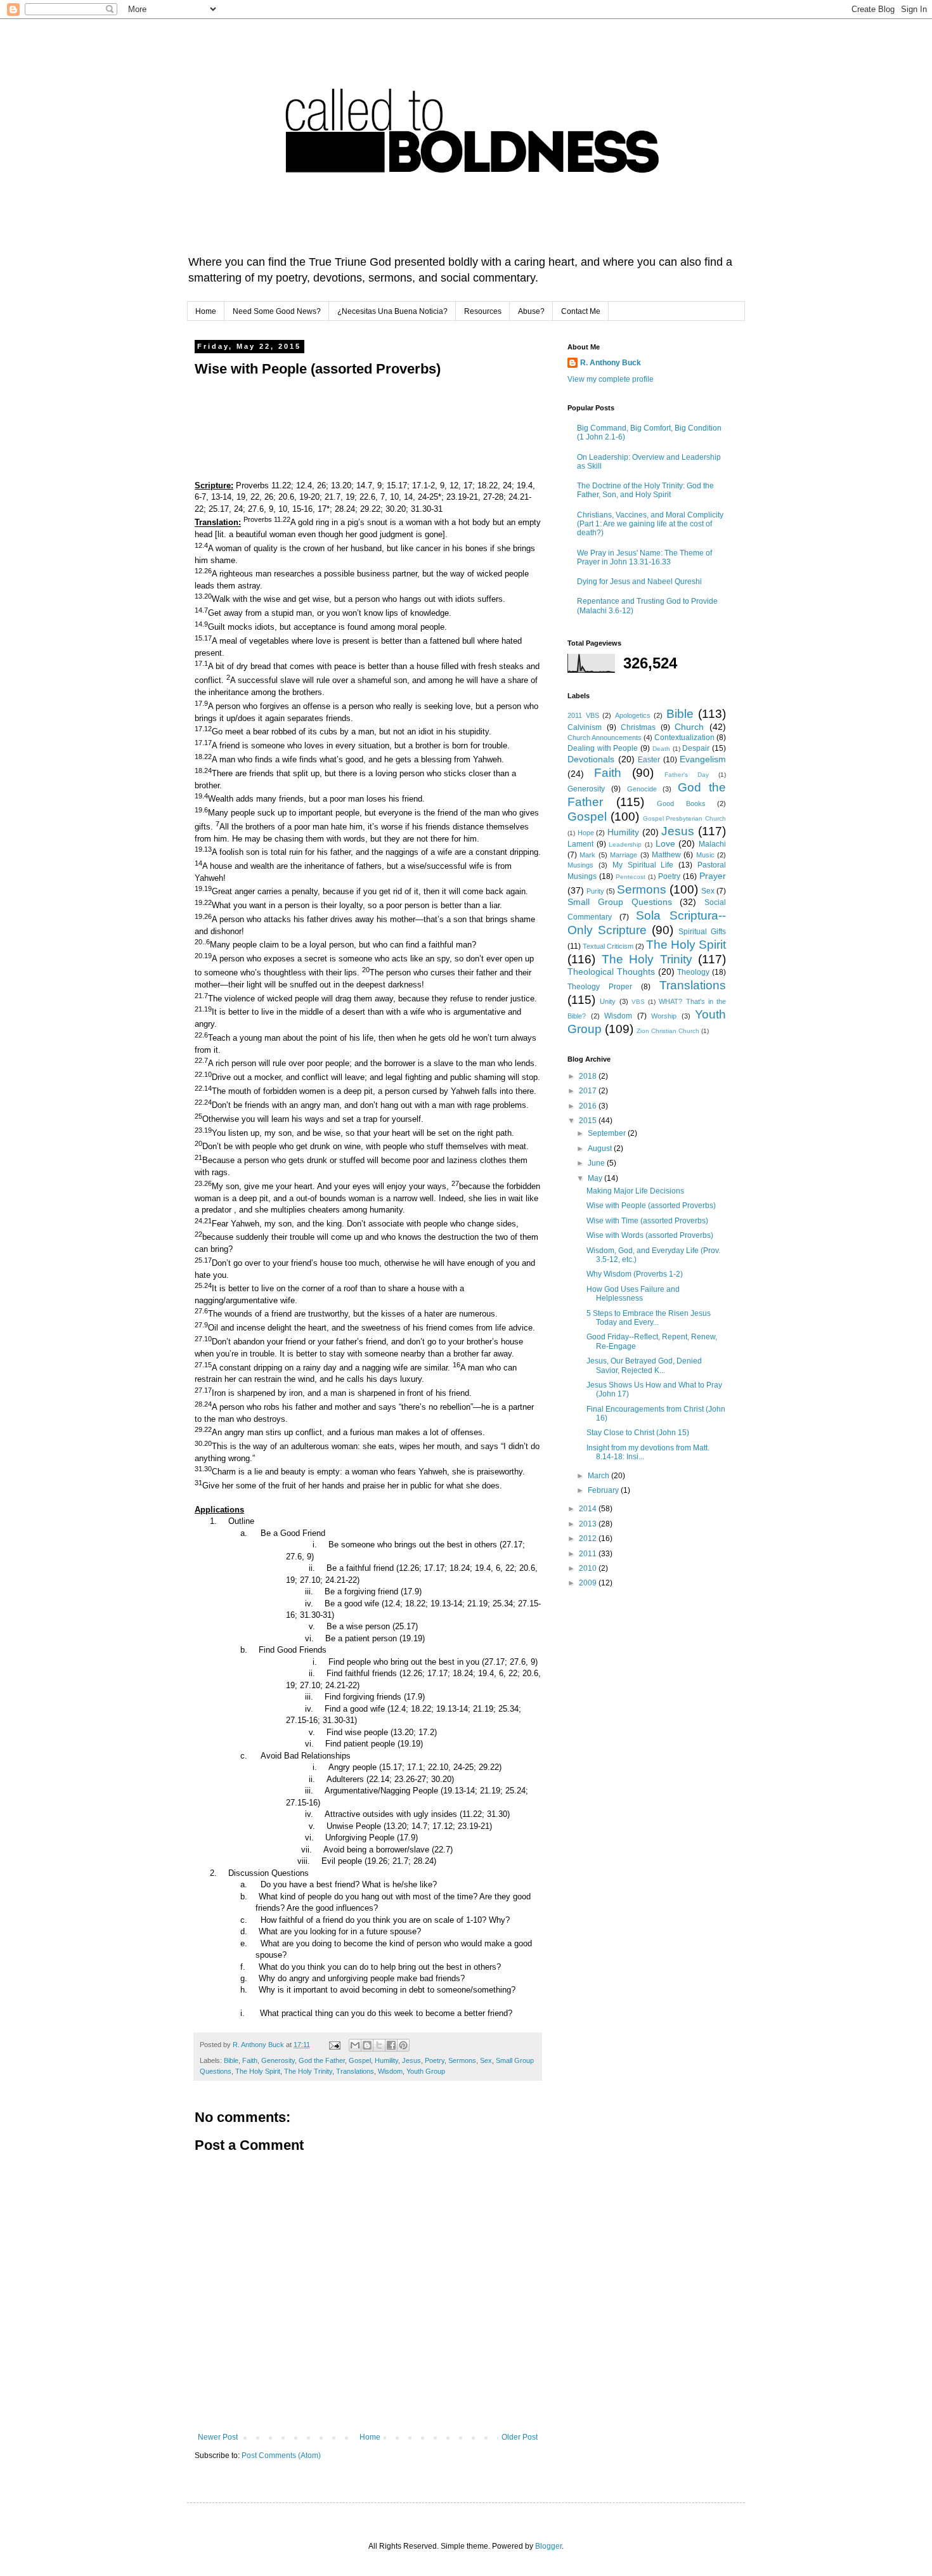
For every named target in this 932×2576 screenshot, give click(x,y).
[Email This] (355, 2045)
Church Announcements (605, 738)
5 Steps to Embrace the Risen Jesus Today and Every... (649, 1318)
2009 (589, 1583)
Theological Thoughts (611, 972)
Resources (483, 311)
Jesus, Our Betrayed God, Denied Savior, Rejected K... (644, 1365)
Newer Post (218, 2437)
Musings (580, 865)
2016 (589, 1106)
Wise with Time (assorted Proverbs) (647, 1221)
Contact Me (581, 311)
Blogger (548, 2546)
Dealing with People (603, 748)
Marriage (624, 855)
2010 (589, 1568)
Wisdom (390, 2071)
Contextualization (684, 738)
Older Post (520, 2437)
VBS (638, 1002)
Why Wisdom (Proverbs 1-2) (635, 1274)
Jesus (411, 2060)
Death (661, 749)
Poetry (435, 2060)
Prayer (713, 876)
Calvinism (585, 727)
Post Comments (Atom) (281, 2456)
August (601, 1148)
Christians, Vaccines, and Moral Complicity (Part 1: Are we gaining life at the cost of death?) (650, 524)
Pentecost (631, 877)
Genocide (642, 789)
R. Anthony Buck (611, 363)
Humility (386, 2060)
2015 (589, 1121)
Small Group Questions (620, 902)
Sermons (462, 2060)
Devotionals (591, 759)
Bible (231, 2060)
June (597, 1163)
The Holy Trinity (308, 2071)
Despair (696, 748)
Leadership (625, 844)
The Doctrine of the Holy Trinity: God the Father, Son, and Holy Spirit (645, 490)
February (604, 1490)
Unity (608, 1001)
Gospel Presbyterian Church (685, 818)
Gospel (360, 2060)
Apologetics (633, 715)
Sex (486, 2060)
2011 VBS (583, 715)
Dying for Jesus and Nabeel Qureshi (639, 582)
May (596, 1178)
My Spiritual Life (643, 865)
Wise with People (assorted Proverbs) (651, 1206)
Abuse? (531, 311)
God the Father (322, 2060)
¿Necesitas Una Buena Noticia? (392, 311)
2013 (589, 1524)
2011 (589, 1554)
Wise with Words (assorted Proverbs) (650, 1235)
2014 (589, 1509)
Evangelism (703, 759)
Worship (664, 1016)
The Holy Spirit (258, 2071)
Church (689, 727)
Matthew (666, 855)
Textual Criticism (608, 946)
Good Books (681, 803)
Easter (649, 760)
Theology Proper (600, 987)
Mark (587, 855)
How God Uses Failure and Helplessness (633, 1294)
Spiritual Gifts (702, 932)
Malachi (712, 844)
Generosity (278, 2060)
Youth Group (426, 2071)
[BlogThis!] (367, 2045)
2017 (589, 1091)
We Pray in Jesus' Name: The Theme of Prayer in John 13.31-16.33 (644, 557)
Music (705, 855)
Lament (580, 844)
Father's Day (687, 775)
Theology (693, 972)
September (608, 1133)
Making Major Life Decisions (635, 1191)
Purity (595, 891)
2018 (589, 1076)
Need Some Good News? (277, 311)
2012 (589, 1538)
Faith (250, 2060)
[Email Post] (334, 2045)
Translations (355, 2071)
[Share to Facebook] (391, 2045)
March (599, 1476)
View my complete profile (611, 379)
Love (665, 843)
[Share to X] (379, 2045)
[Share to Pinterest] (403, 2045)
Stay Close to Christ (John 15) (638, 1433)
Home (206, 311)
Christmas (638, 727)
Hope (586, 833)
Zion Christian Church (668, 1031)
